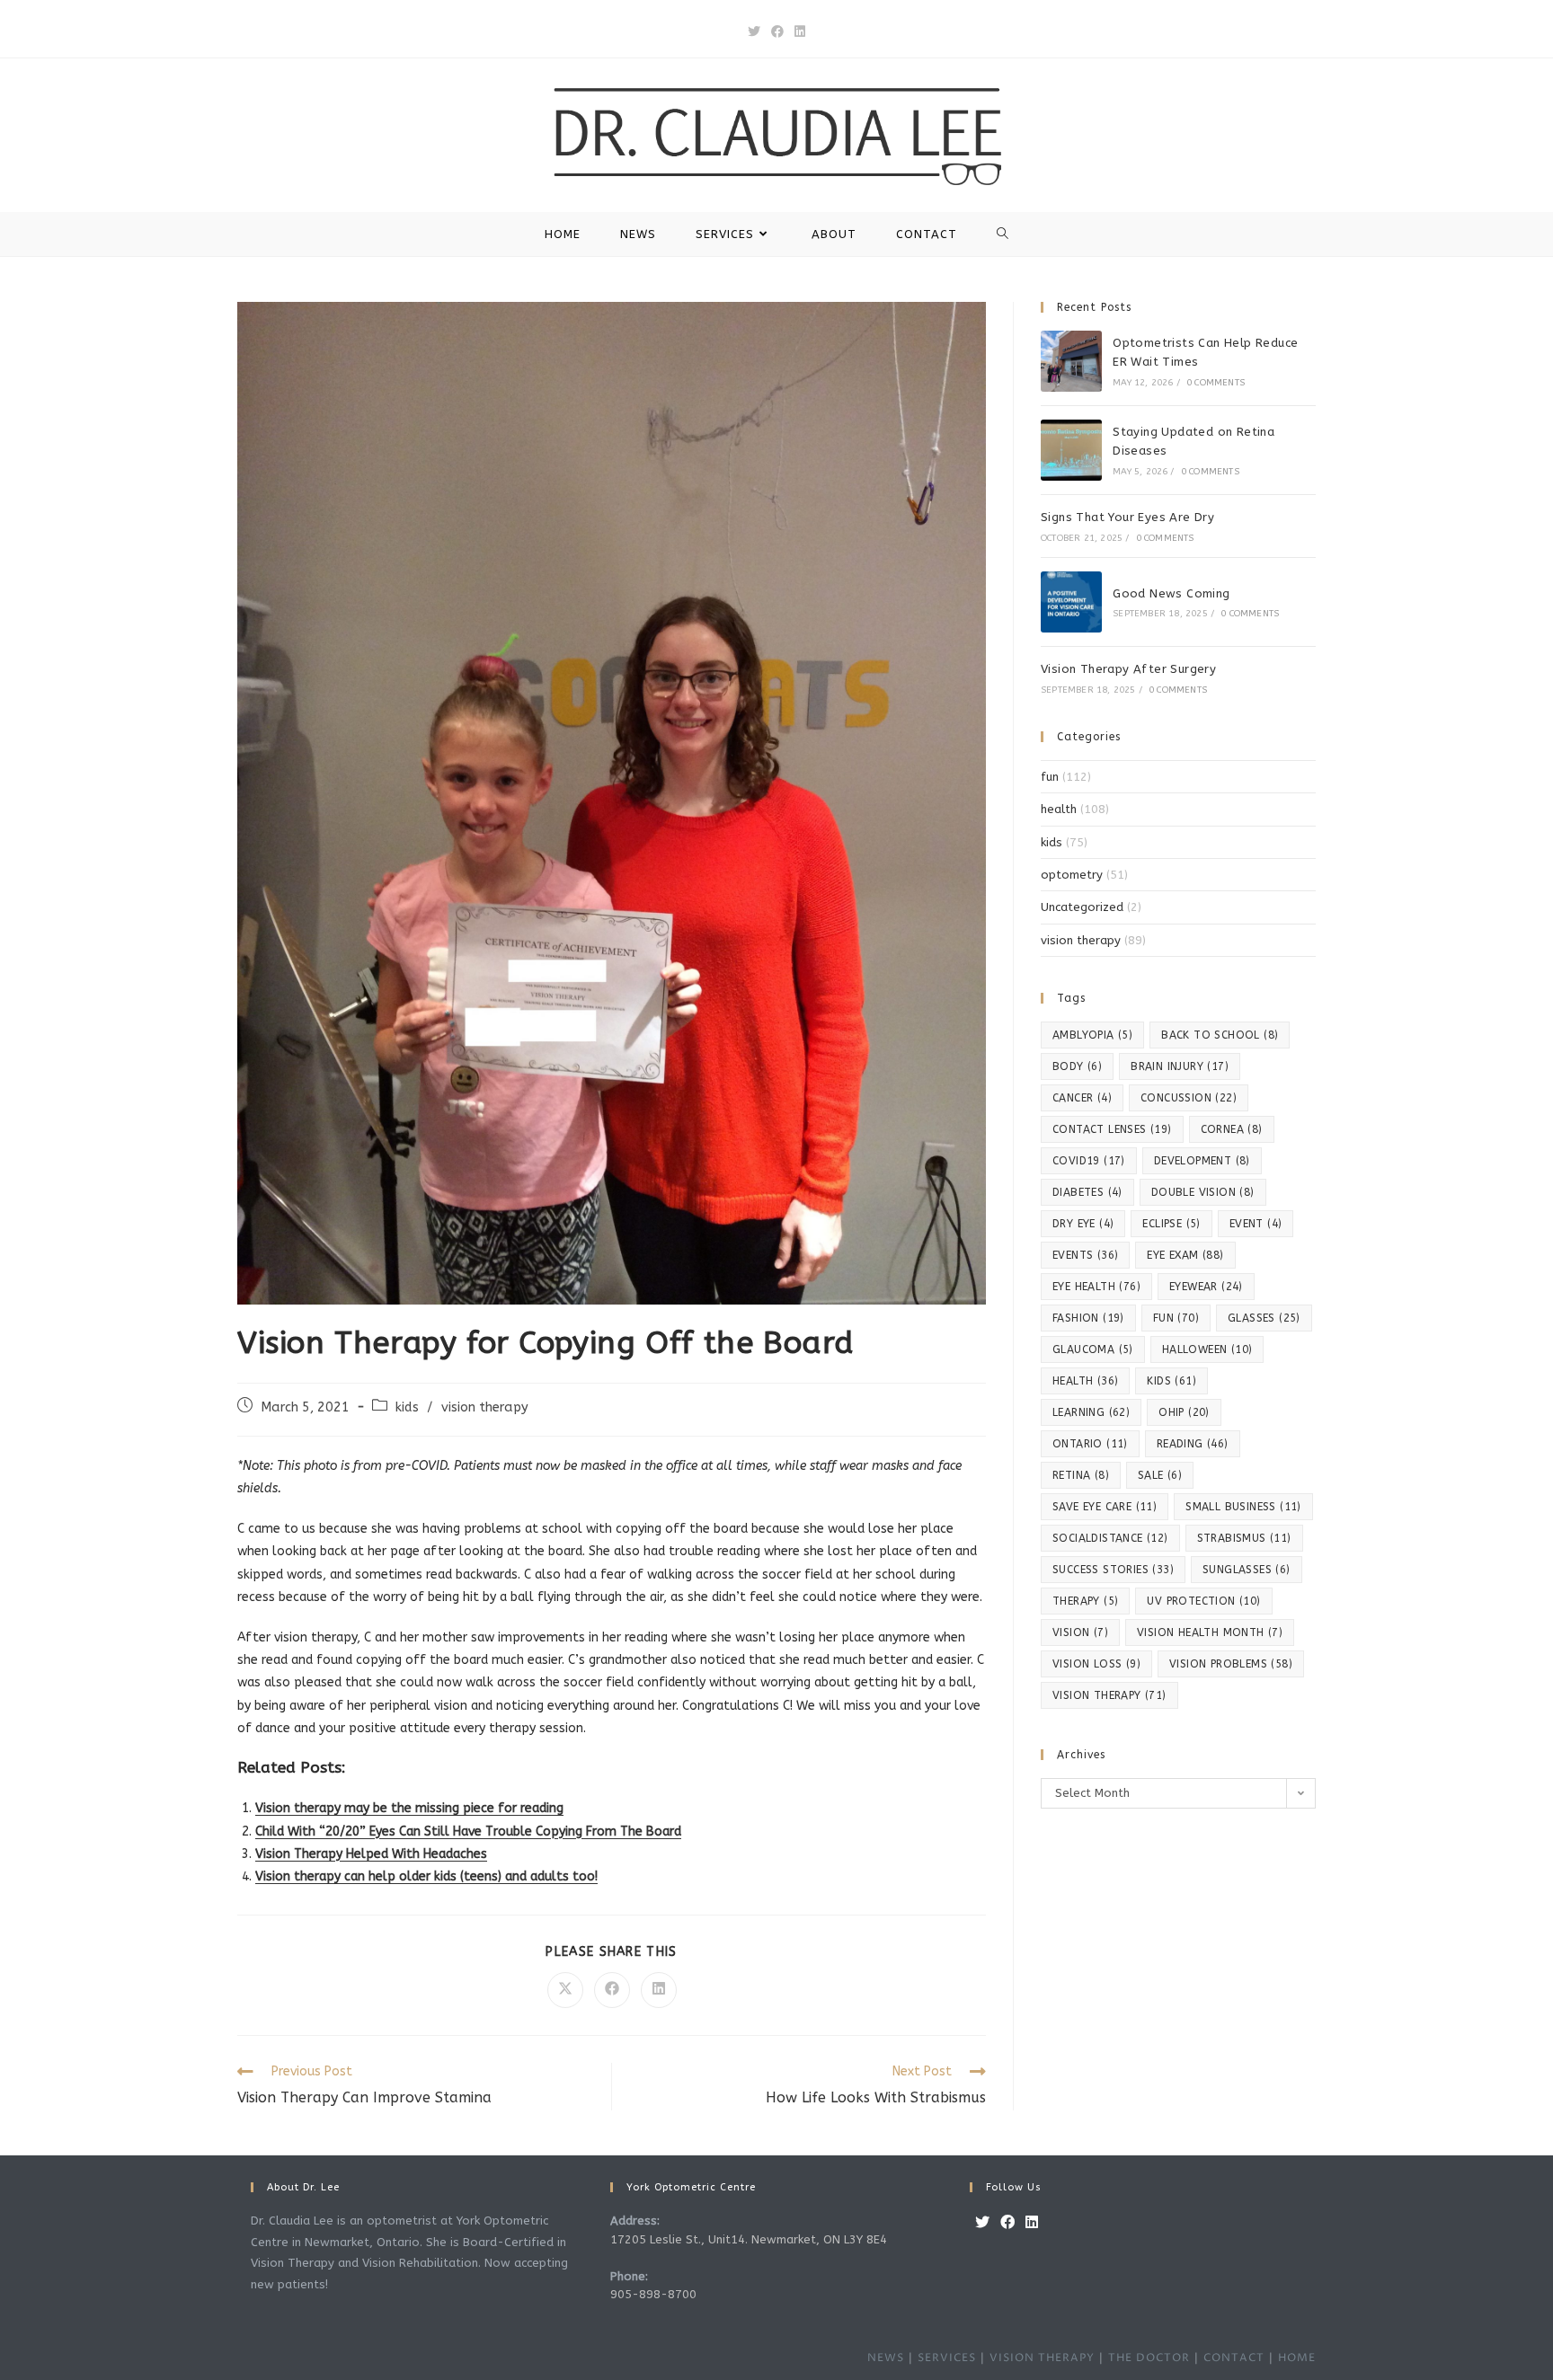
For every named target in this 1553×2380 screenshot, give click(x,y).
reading (1193, 1444)
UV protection (1203, 1601)
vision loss (1096, 1664)
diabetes (1087, 1192)
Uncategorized (1082, 907)
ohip (1184, 1412)
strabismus (1244, 1538)
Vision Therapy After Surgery (1128, 669)
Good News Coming (1171, 593)
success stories (1113, 1570)
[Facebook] (1007, 2223)
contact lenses (1112, 1129)
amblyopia (1092, 1035)
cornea (1232, 1129)
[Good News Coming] (1071, 602)
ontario (1090, 1444)
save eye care (1105, 1507)
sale (1160, 1475)
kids (407, 1407)
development (1202, 1161)
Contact (1234, 2358)
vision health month (1210, 1632)
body (1077, 1066)
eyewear (1206, 1287)
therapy (1085, 1601)
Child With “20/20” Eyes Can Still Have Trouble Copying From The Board (468, 1831)
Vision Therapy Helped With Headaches (371, 1854)
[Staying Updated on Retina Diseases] (1071, 450)
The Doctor (1149, 2358)
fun (1050, 777)
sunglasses (1247, 1570)
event (1256, 1224)
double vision (1203, 1192)
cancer (1082, 1098)
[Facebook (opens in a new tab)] (777, 32)
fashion (1088, 1318)
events (1085, 1255)
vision (1080, 1632)
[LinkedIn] (1032, 2223)
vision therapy (485, 1407)
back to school (1220, 1035)
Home (1297, 2358)
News (886, 2358)
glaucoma (1093, 1349)
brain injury (1180, 1066)
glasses (1264, 1318)
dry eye (1083, 1224)
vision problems (1231, 1664)
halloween (1207, 1349)
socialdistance (1110, 1538)
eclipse (1171, 1224)
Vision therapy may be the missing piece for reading (409, 1808)
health (1059, 809)
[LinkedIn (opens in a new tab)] (800, 32)
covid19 (1089, 1161)
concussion (1189, 1098)
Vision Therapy (1042, 2358)
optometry (1072, 875)
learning (1091, 1412)
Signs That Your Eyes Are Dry (1127, 517)
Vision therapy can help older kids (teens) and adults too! (426, 1876)
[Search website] (1003, 234)
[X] (982, 2223)
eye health (1096, 1287)
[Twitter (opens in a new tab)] (754, 32)
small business (1243, 1507)
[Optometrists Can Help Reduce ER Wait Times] (1071, 361)
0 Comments (1216, 383)
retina (1081, 1475)
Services (947, 2358)
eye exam (1185, 1255)
